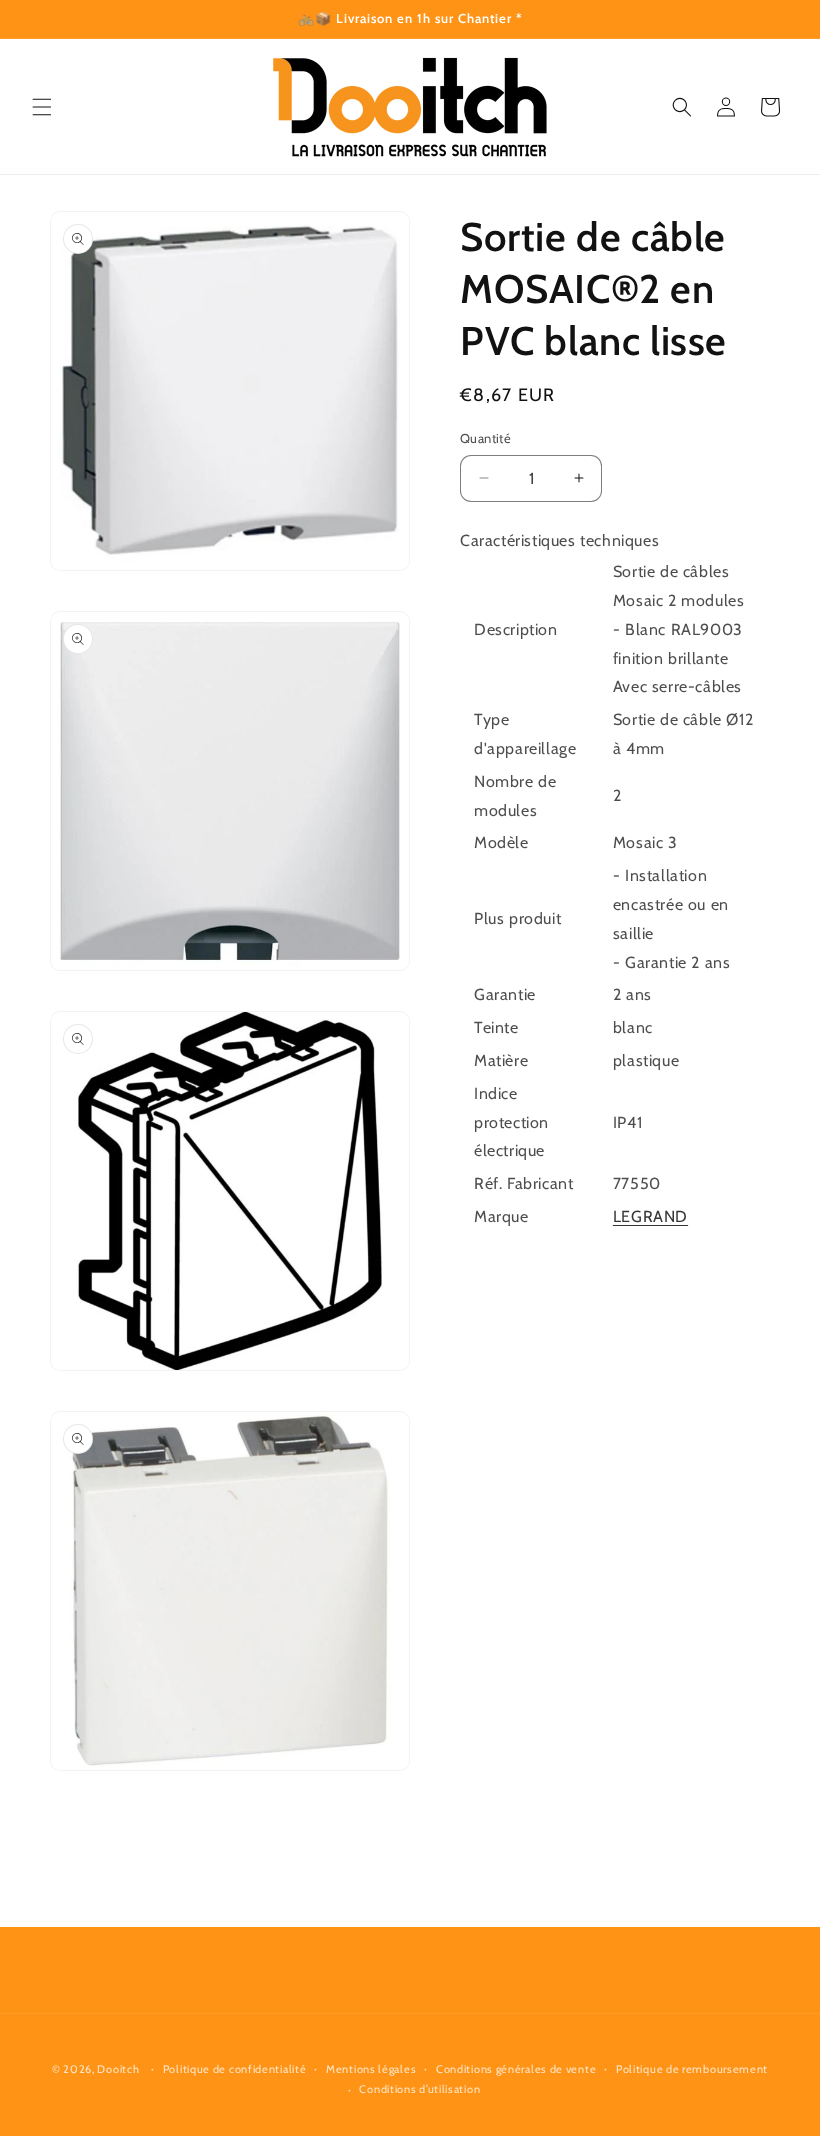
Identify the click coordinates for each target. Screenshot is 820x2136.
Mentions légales (371, 2069)
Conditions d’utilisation (419, 2089)
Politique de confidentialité (235, 2069)
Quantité (485, 438)
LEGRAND (650, 1216)
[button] (42, 107)
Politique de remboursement (692, 2069)
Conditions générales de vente (516, 2069)
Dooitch (118, 2069)
